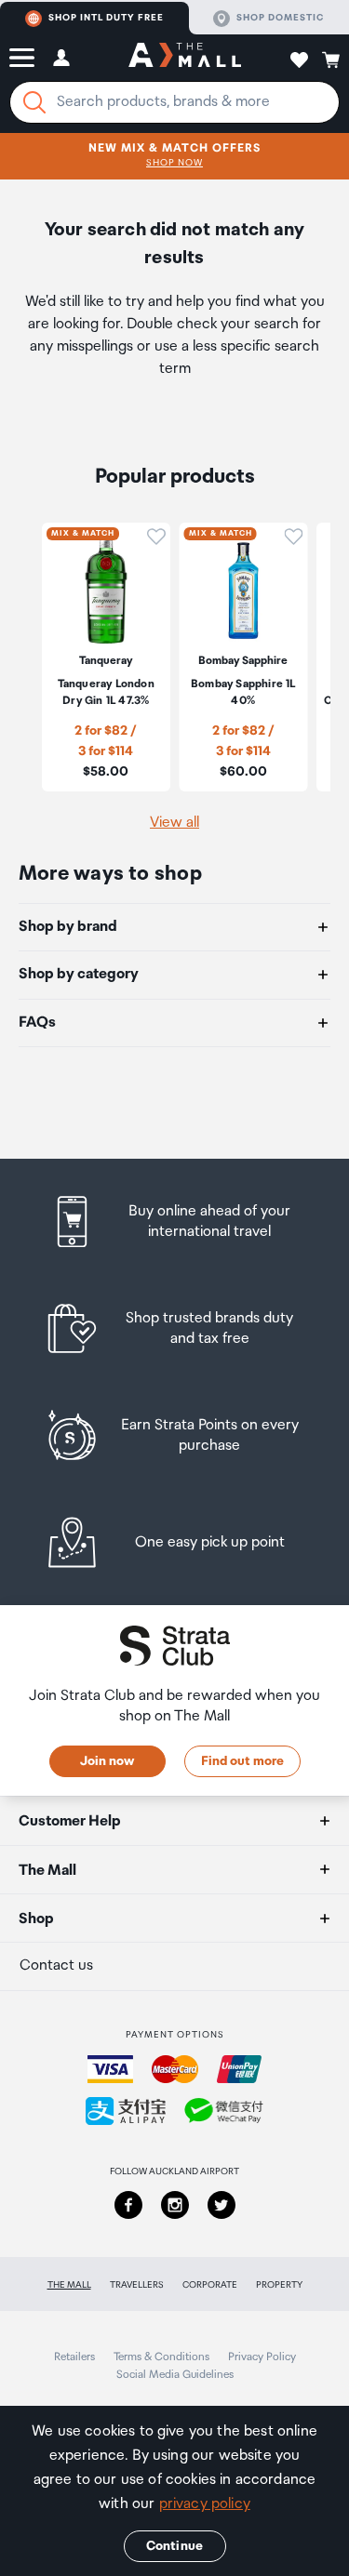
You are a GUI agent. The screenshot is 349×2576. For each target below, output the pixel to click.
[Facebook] (128, 2205)
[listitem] (174, 1222)
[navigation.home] (185, 58)
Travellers (137, 2285)
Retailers (74, 2357)
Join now (107, 1761)
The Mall (69, 2285)
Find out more (242, 1761)
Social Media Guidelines (175, 2375)
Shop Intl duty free (106, 18)
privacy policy (205, 2504)
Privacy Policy (262, 2357)
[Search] (34, 102)
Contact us (56, 1965)
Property (279, 2285)
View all (174, 823)
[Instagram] (175, 2205)
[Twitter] (221, 2205)
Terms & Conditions (161, 2357)
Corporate (210, 2285)
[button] (22, 58)
